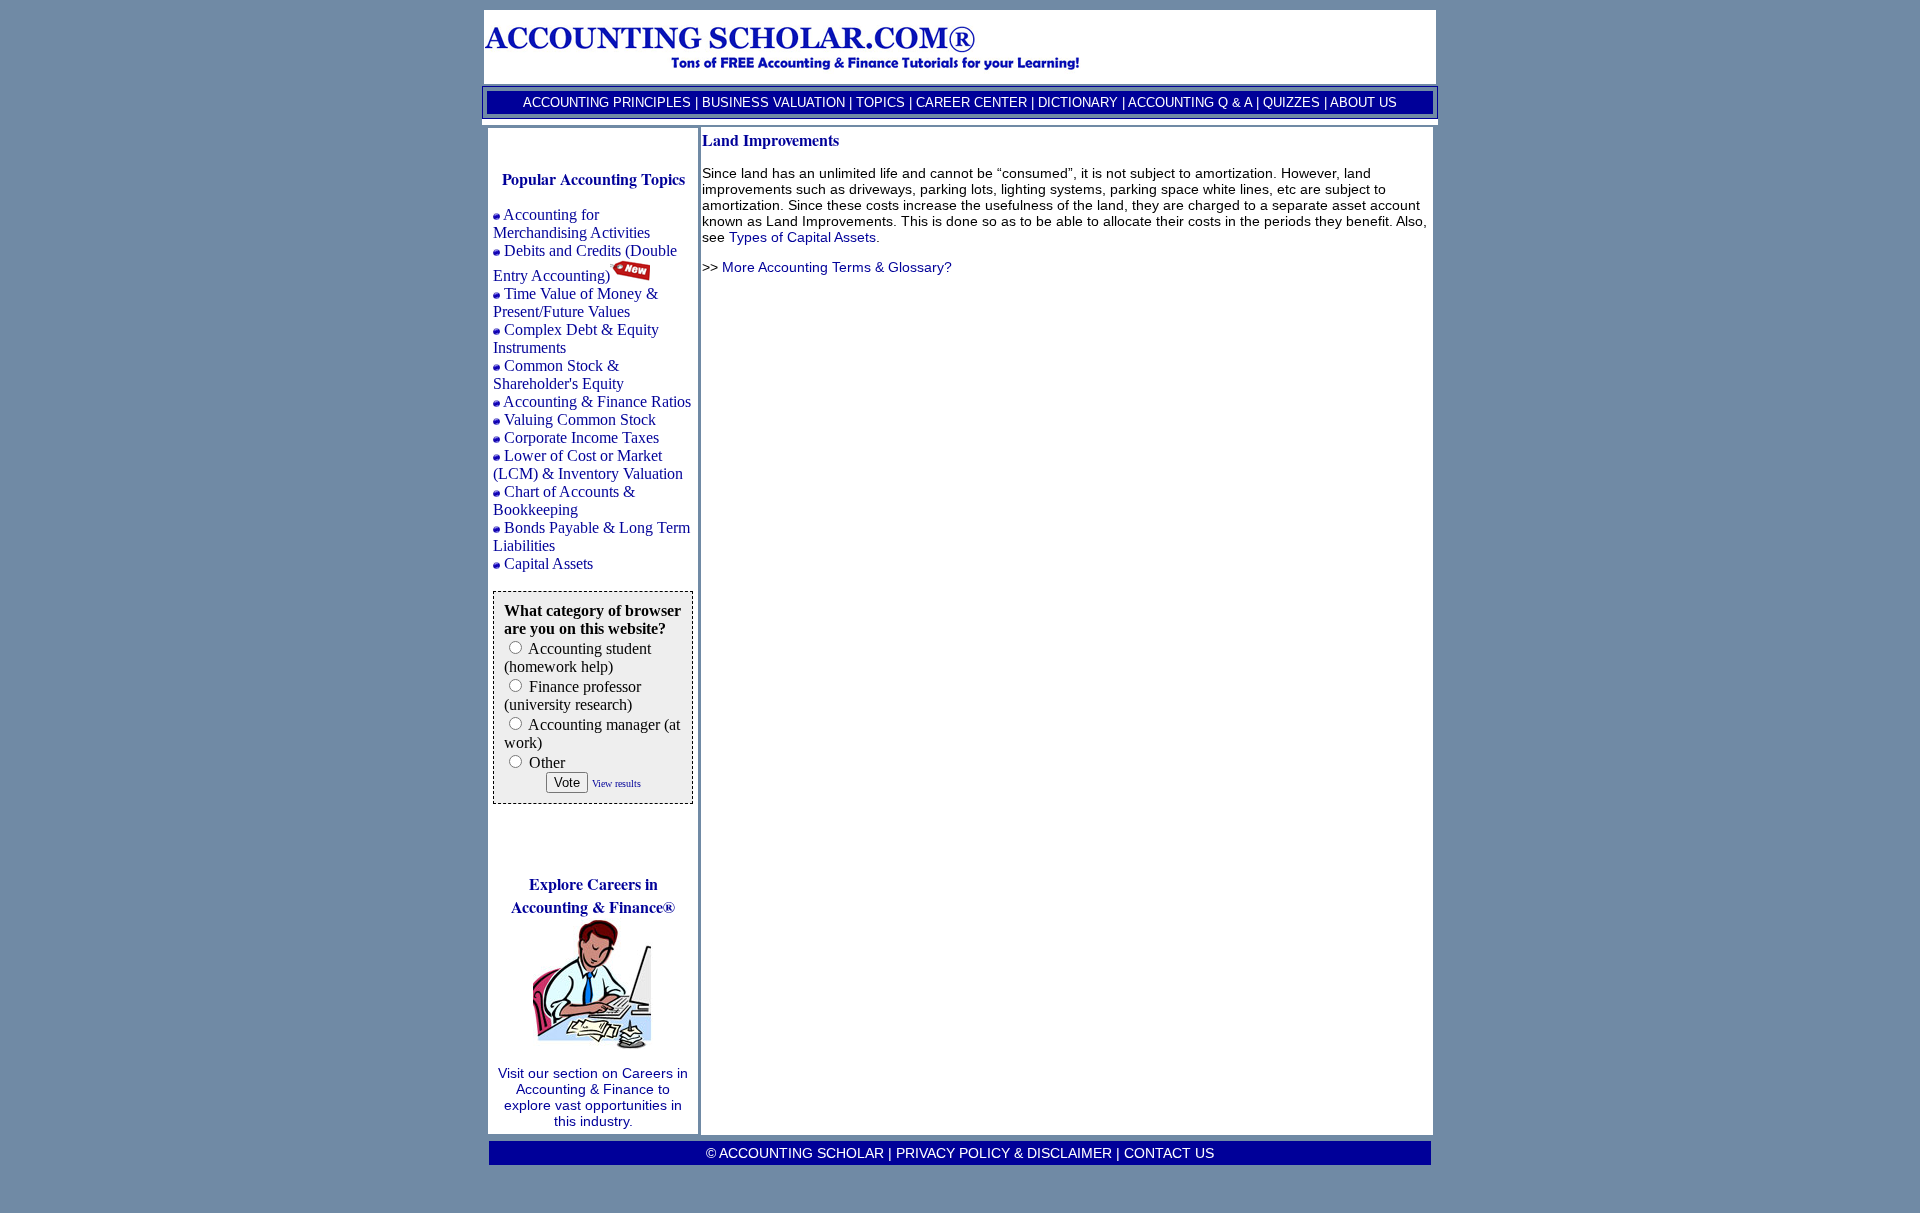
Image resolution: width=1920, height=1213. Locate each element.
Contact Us (1169, 1153)
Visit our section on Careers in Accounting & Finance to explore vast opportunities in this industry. (593, 1097)
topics (880, 102)
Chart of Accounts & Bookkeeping (564, 500)
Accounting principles (607, 102)
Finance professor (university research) (572, 695)
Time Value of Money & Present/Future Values (575, 302)
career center (971, 102)
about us (1363, 102)
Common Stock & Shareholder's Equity (558, 374)
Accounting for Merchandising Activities (571, 223)
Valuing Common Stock (580, 419)
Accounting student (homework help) (577, 657)
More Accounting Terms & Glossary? (837, 267)
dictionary (1078, 102)
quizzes (1291, 102)
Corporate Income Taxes (581, 437)
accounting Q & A (1190, 102)
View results (616, 783)
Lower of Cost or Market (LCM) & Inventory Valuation (588, 464)
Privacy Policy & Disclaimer (1004, 1153)
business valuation (773, 102)
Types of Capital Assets (802, 237)
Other (545, 762)
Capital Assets (548, 563)
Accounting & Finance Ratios (597, 401)
